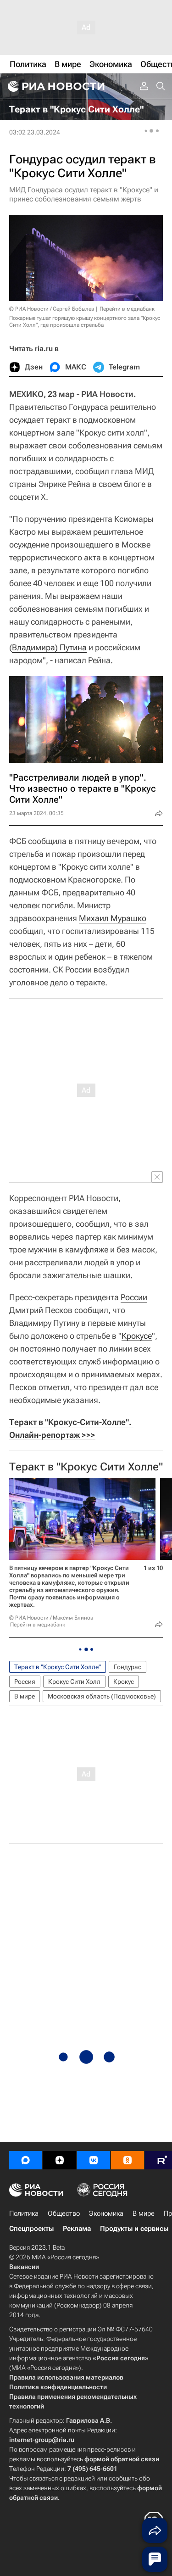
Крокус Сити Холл (74, 1682)
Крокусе (137, 1336)
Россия (25, 1682)
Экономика (106, 2213)
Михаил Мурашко (113, 918)
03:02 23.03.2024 (35, 132)
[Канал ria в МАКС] (26, 2160)
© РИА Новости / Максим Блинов (51, 1618)
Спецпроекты (31, 2229)
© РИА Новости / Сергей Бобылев (52, 309)
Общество (64, 2213)
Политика (24, 2213)
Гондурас (128, 1667)
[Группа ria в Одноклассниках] (128, 2160)
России (134, 1297)
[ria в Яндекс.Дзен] (60, 2160)
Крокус (124, 1682)
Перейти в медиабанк (127, 309)
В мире (25, 1696)
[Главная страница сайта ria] (55, 86)
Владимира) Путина (49, 647)
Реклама (77, 2229)
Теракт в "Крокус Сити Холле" (86, 1467)
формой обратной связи (122, 2459)
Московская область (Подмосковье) (102, 1696)
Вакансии (24, 2267)
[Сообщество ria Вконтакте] (94, 2160)
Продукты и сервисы (134, 2229)
